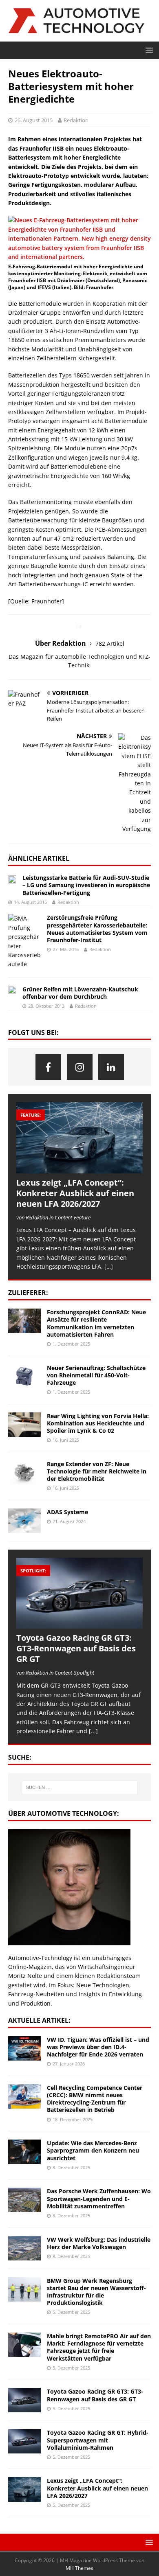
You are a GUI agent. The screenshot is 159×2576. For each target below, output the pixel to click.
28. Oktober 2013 (46, 1006)
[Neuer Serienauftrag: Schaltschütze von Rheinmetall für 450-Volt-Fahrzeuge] (24, 1377)
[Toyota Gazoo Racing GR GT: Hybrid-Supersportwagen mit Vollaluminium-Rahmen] (24, 2441)
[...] (93, 1731)
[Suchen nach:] (80, 1787)
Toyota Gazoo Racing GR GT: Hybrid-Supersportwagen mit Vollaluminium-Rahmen (98, 2440)
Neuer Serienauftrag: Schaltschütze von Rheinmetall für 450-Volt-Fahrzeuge (96, 1375)
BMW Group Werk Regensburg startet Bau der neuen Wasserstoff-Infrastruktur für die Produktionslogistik (96, 2292)
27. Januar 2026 (69, 2064)
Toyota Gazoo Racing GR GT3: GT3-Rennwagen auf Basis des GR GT (76, 1648)
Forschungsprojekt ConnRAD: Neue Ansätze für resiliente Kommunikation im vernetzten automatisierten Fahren (96, 1323)
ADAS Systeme (67, 1512)
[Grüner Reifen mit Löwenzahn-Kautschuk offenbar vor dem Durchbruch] (12, 991)
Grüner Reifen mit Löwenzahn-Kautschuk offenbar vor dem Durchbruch (80, 993)
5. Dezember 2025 (71, 2312)
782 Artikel (110, 643)
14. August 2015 (30, 902)
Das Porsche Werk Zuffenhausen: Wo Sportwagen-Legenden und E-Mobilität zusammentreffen (99, 2198)
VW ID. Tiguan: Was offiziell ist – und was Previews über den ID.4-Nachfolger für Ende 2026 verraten (98, 2047)
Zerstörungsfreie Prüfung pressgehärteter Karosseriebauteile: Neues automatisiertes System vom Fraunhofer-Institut (97, 929)
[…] (109, 1266)
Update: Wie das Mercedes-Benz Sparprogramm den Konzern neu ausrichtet (93, 2150)
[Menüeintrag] (48, 1067)
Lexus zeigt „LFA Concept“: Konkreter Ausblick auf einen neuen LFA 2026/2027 (75, 1193)
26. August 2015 (34, 120)
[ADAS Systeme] (24, 1521)
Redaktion (76, 120)
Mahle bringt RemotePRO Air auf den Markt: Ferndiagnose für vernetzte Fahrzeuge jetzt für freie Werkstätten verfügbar (99, 2347)
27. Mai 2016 (66, 949)
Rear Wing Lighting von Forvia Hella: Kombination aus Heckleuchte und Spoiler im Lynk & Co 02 (98, 1423)
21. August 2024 (69, 1521)
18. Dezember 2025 (73, 2119)
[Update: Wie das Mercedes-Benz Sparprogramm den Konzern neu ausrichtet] (24, 2152)
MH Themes (79, 2568)
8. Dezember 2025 (71, 2167)
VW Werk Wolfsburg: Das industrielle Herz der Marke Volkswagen (99, 2243)
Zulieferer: (28, 1293)
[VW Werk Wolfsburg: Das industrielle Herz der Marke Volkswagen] (24, 2248)
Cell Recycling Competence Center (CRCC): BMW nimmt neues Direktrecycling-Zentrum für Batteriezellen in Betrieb (95, 2099)
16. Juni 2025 (66, 1440)
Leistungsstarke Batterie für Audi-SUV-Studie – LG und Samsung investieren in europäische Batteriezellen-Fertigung (86, 885)
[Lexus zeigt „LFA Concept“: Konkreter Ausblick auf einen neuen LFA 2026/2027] (79, 1138)
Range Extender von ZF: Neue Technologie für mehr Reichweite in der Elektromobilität (97, 1471)
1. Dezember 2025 (71, 1344)
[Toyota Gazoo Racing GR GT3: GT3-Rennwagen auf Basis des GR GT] (79, 1593)
